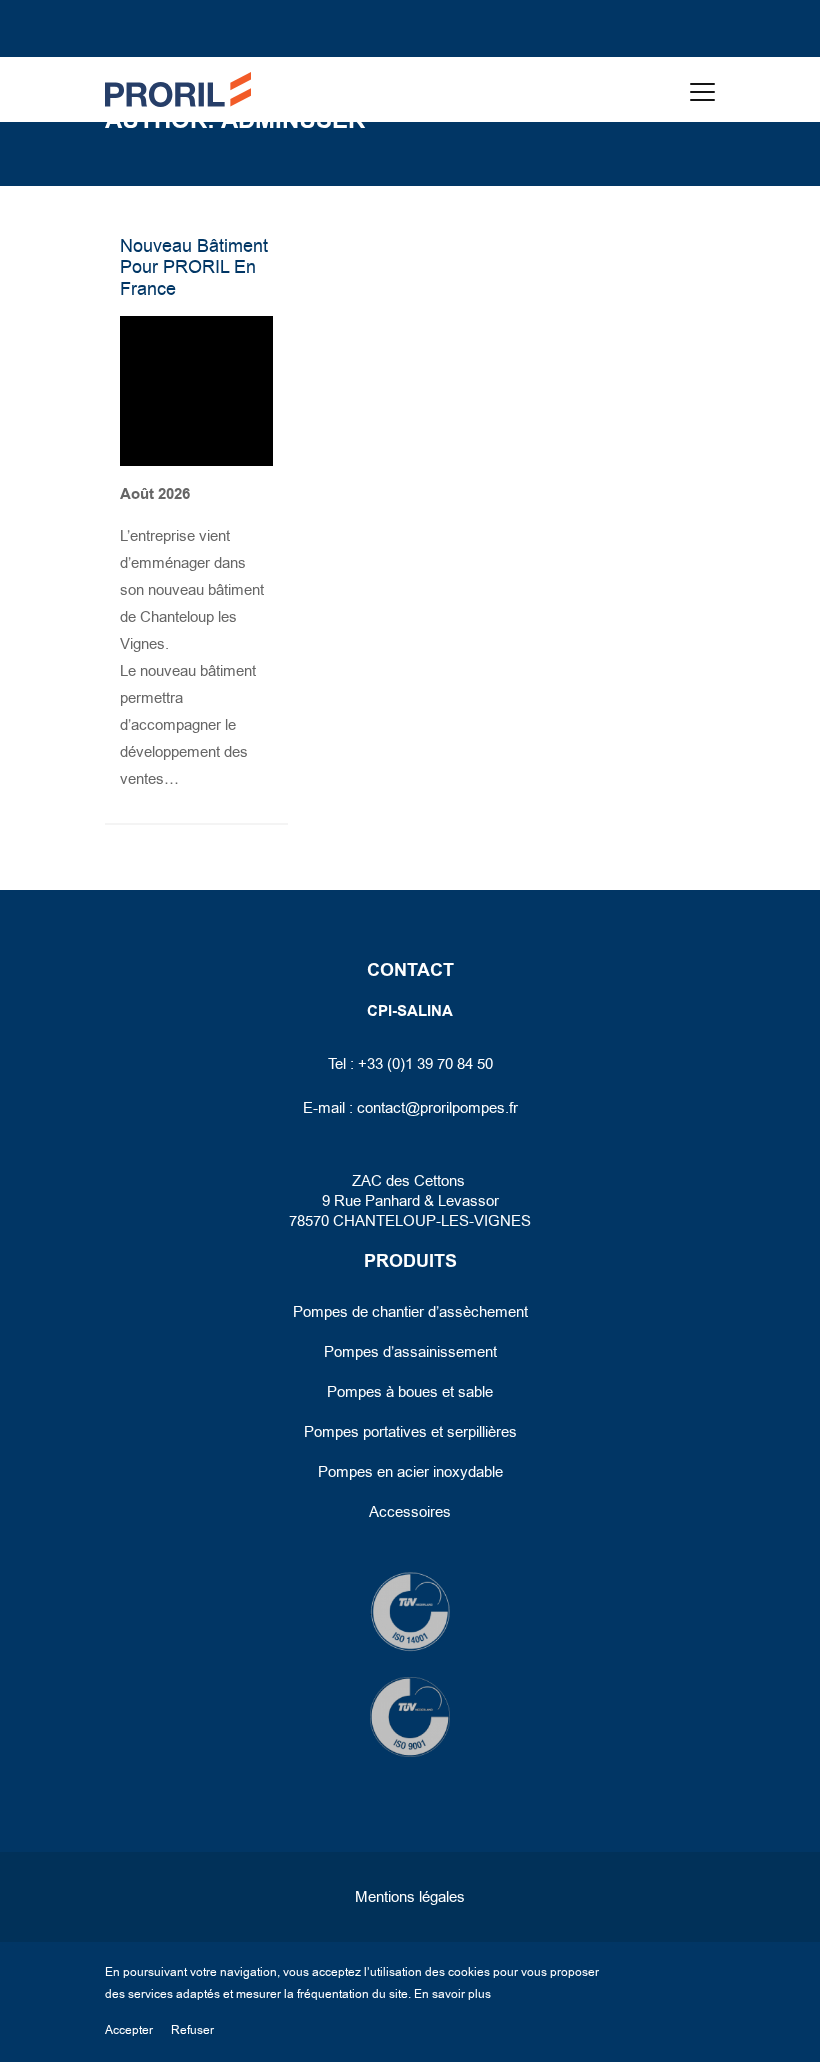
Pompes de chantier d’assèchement (410, 1312)
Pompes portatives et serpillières (410, 1432)
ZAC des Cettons (410, 1181)
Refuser (192, 2030)
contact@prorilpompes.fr (437, 1108)
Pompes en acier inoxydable (410, 1472)
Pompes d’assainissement (410, 1352)
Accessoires (410, 1512)
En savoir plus (452, 1994)
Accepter (129, 2030)
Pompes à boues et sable (410, 1392)
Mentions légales (410, 1897)
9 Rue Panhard (371, 1201)
